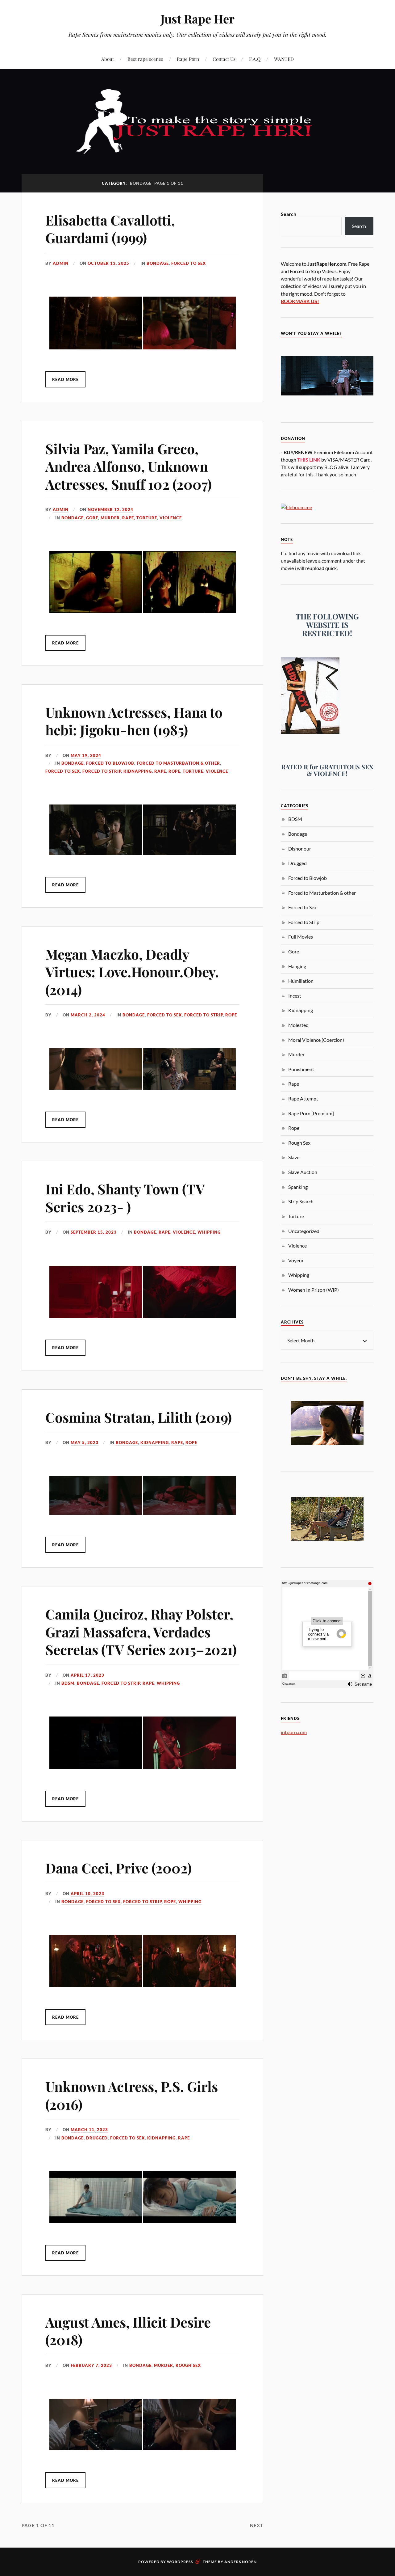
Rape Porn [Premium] (311, 1113)
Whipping (209, 1232)
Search (289, 214)
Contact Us (224, 59)
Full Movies (301, 937)
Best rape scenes (145, 59)
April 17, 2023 (87, 1675)
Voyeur (296, 1260)
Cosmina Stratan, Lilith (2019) (139, 1417)
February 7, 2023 (91, 2365)
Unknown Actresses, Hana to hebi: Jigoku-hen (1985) (134, 721)
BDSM (68, 1683)
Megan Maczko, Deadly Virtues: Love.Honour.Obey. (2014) (132, 972)
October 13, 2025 (108, 263)
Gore (92, 518)
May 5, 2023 (85, 1442)
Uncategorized (304, 1231)
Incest (295, 996)
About (108, 59)
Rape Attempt (303, 1098)
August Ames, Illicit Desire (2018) (128, 2331)
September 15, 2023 (94, 1232)
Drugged (97, 2138)
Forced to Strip (102, 771)
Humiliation (301, 981)
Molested (298, 1025)
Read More (65, 379)
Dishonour (300, 849)
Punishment (301, 1069)
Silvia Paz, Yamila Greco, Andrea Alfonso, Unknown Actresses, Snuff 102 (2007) (129, 466)
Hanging (297, 966)
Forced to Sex (189, 263)
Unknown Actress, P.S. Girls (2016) (132, 2095)
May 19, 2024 (86, 755)
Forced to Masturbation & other (178, 763)
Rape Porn (188, 59)
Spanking (298, 1187)
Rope (174, 771)
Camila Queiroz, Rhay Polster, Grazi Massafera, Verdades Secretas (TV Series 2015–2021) (141, 1632)
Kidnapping (138, 771)
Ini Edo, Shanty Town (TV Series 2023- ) (125, 1197)
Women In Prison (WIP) (314, 1290)
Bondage (158, 263)
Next (257, 2525)
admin (61, 263)
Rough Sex (188, 2365)
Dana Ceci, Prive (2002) (118, 1868)
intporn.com (294, 1732)
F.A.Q (255, 59)
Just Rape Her (197, 19)
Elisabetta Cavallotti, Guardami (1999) (110, 229)
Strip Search (301, 1201)
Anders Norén (241, 2562)
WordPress (180, 2562)
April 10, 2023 (87, 1894)
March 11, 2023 (89, 2130)
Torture (147, 518)
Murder (110, 518)
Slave (294, 1157)
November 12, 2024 (110, 509)
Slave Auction (303, 1172)
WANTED (284, 59)
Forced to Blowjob (110, 763)
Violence (171, 518)
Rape (128, 518)
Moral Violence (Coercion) (316, 1040)
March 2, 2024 (88, 1015)
